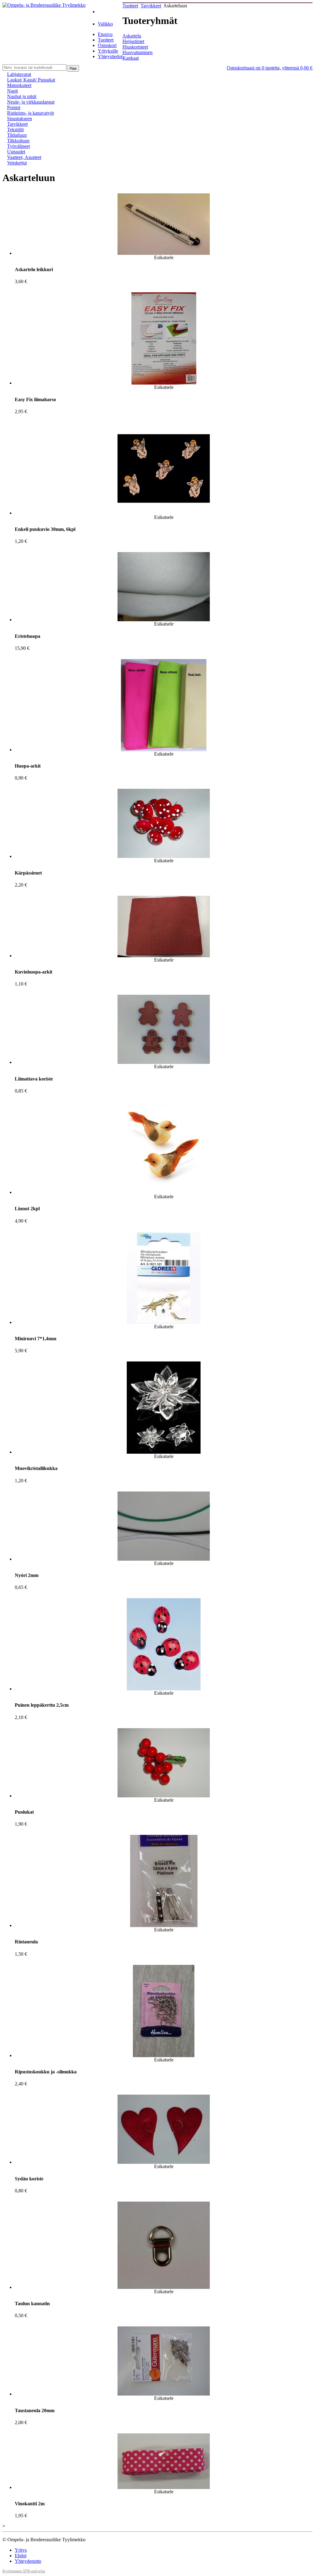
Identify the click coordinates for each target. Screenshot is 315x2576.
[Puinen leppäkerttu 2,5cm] (164, 1689)
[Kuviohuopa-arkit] (164, 956)
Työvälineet (18, 146)
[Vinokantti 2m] (164, 2487)
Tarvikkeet (151, 6)
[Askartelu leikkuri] (164, 253)
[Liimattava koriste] (164, 1062)
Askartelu (132, 36)
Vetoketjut (17, 163)
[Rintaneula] (164, 1925)
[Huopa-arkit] (164, 750)
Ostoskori (107, 45)
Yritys (21, 2550)
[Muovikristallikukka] (164, 1452)
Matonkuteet (19, 85)
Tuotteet (106, 40)
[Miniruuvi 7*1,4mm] (164, 1322)
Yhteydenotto (28, 2561)
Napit (12, 91)
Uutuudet (16, 152)
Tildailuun (17, 135)
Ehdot (21, 2556)
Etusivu (105, 34)
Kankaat (131, 58)
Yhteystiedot (110, 56)
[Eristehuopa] (164, 620)
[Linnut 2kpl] (164, 1192)
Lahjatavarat (19, 74)
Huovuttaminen (138, 52)
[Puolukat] (164, 1796)
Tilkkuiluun (18, 141)
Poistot (14, 107)
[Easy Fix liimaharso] (164, 383)
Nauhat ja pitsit (22, 96)
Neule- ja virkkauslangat (31, 102)
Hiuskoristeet (135, 47)
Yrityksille (108, 51)
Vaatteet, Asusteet (24, 157)
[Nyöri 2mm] (164, 1559)
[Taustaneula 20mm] (164, 2394)
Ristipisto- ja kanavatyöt (30, 113)
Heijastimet (133, 41)
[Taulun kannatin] (164, 2287)
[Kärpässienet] (164, 856)
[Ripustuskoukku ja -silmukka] (164, 2055)
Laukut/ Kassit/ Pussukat (31, 80)
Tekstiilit (15, 130)
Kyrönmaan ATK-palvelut (24, 2571)
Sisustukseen (20, 119)
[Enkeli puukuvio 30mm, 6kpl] (164, 513)
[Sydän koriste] (164, 2162)
